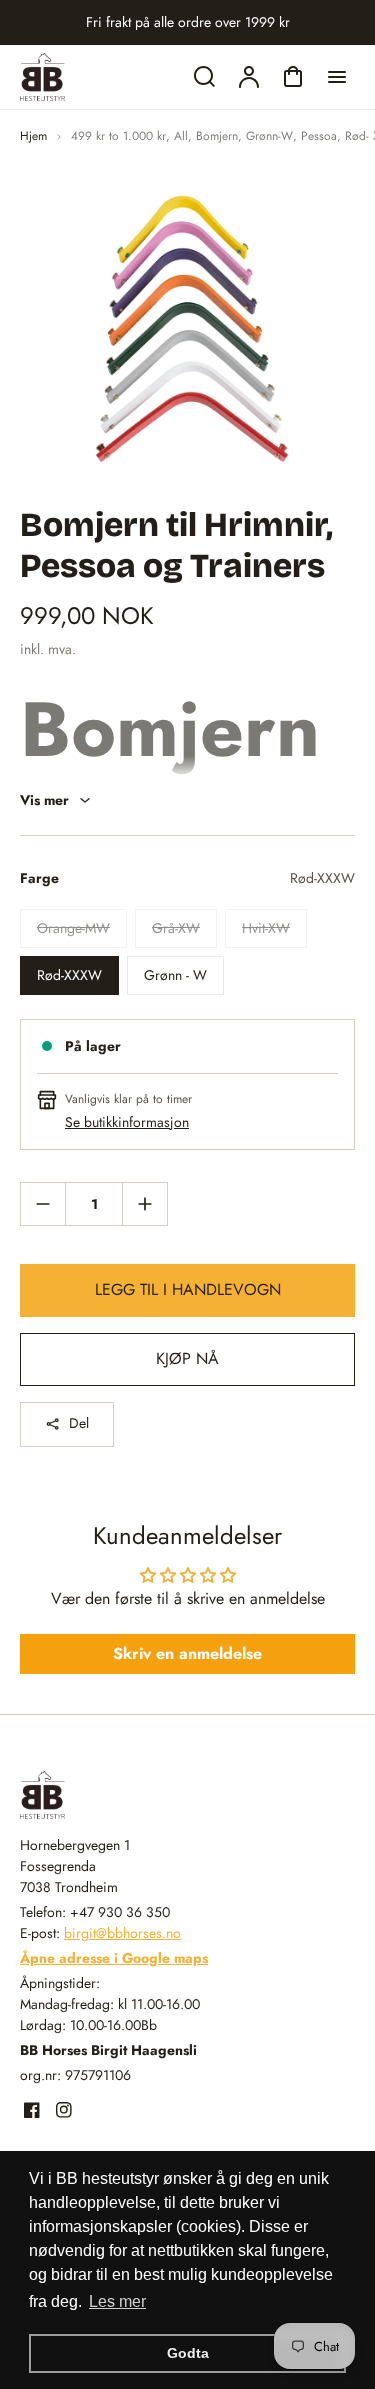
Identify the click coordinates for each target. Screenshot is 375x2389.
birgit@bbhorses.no (122, 1933)
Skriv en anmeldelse (187, 1653)
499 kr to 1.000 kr (118, 136)
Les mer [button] (117, 2301)
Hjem (33, 136)
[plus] (144, 1203)
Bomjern (217, 136)
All (181, 136)
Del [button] (79, 1423)
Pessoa (319, 136)
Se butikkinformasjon (127, 1122)
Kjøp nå (187, 1358)
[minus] (43, 1203)
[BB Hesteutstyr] (145, 1795)
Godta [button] (188, 2353)
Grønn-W (269, 136)
